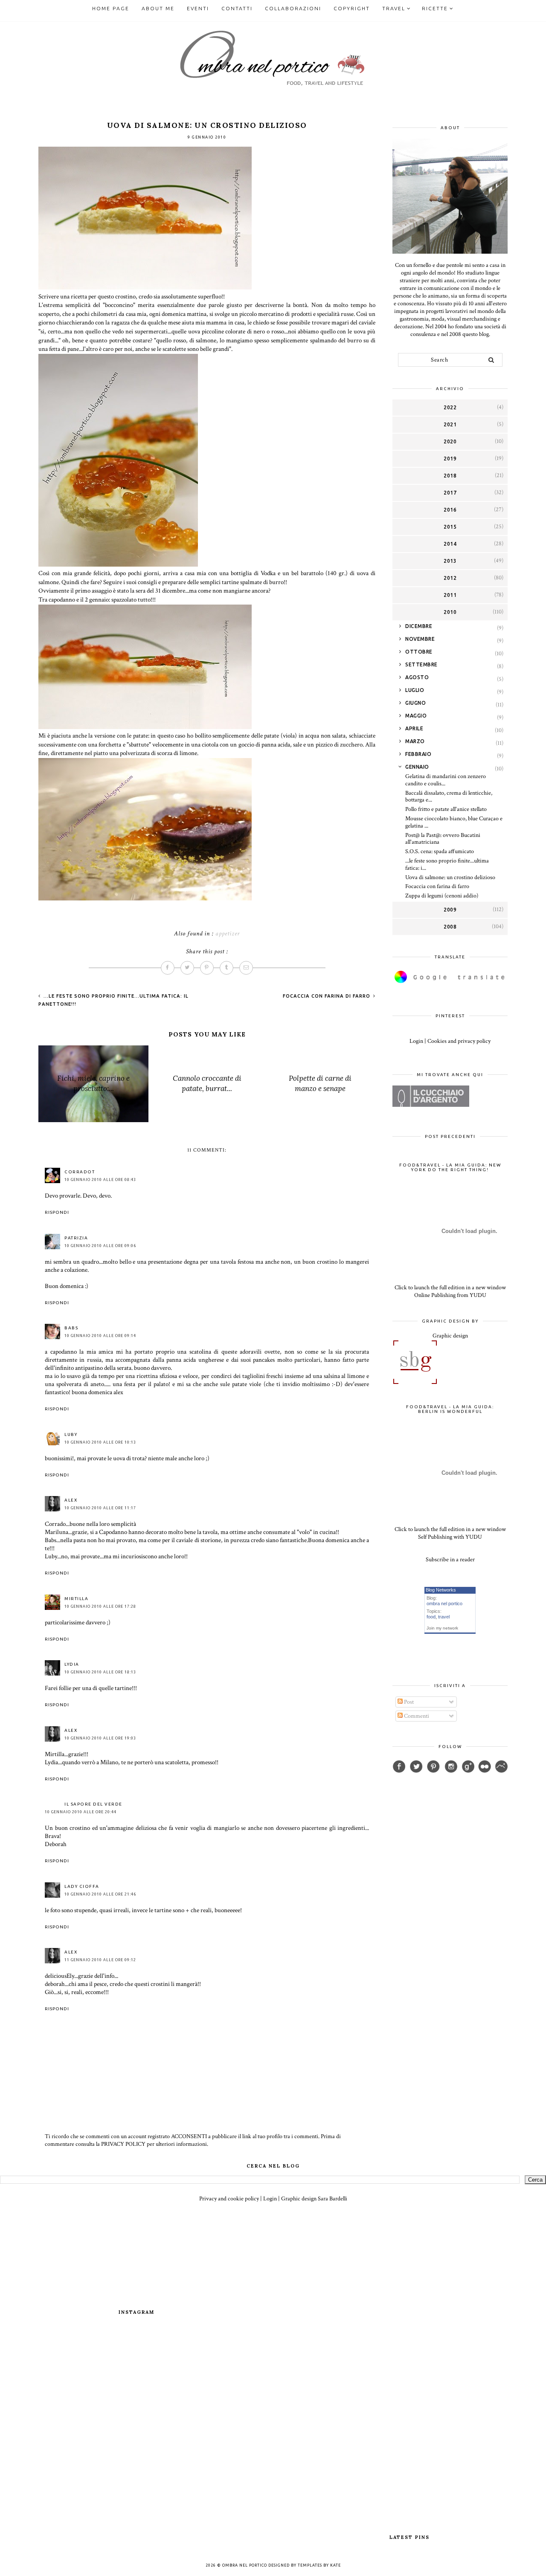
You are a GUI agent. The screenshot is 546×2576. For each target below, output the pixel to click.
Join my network (442, 1628)
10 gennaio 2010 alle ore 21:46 (100, 1894)
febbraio (418, 754)
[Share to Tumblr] (227, 968)
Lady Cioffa (82, 1886)
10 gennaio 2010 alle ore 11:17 (100, 1508)
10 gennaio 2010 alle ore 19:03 (100, 1738)
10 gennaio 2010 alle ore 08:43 (100, 1180)
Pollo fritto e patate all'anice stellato (446, 809)
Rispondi (57, 1212)
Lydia (72, 1664)
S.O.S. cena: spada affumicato (440, 851)
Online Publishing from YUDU (450, 1295)
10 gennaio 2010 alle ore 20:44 (81, 1812)
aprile (414, 728)
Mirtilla (76, 1599)
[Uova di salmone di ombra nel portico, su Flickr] (145, 288)
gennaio (417, 767)
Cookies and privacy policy (459, 1041)
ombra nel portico (444, 1603)
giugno (415, 703)
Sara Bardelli (333, 2199)
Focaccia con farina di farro (327, 996)
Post (408, 1702)
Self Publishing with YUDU (450, 1537)
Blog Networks (441, 1590)
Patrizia (76, 1238)
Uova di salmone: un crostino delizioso (450, 877)
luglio (415, 690)
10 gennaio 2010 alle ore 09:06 (100, 1246)
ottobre (419, 652)
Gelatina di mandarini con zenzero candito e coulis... (446, 780)
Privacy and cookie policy (229, 2199)
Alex (71, 1500)
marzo (415, 741)
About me (158, 8)
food (431, 1617)
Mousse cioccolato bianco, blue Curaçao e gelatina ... (454, 822)
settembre (421, 664)
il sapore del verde (93, 1804)
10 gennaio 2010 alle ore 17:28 (100, 1606)
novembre (420, 639)
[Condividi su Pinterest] (207, 968)
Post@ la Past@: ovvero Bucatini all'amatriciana (443, 839)
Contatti (237, 8)
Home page (111, 8)
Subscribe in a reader (450, 1560)
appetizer (228, 933)
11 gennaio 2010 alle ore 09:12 (100, 1960)
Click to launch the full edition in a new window (450, 1288)
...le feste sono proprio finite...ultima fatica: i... (447, 864)
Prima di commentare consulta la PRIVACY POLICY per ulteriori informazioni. (193, 2140)
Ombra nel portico (245, 2565)
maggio (416, 716)
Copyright (352, 8)
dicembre (419, 626)
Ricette (435, 8)
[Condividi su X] (187, 968)
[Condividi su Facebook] (168, 968)
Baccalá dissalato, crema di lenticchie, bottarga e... (449, 797)
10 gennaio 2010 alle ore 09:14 (100, 1336)
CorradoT (80, 1172)
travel (444, 1617)
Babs (71, 1328)
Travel (394, 8)
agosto (417, 677)
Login (416, 1041)
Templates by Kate (319, 2565)
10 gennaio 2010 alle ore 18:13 (100, 1672)
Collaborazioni (293, 8)
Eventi (198, 8)
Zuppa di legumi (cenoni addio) (442, 896)
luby (71, 1434)
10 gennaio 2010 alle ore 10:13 (100, 1442)
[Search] (491, 360)
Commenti (416, 1716)
